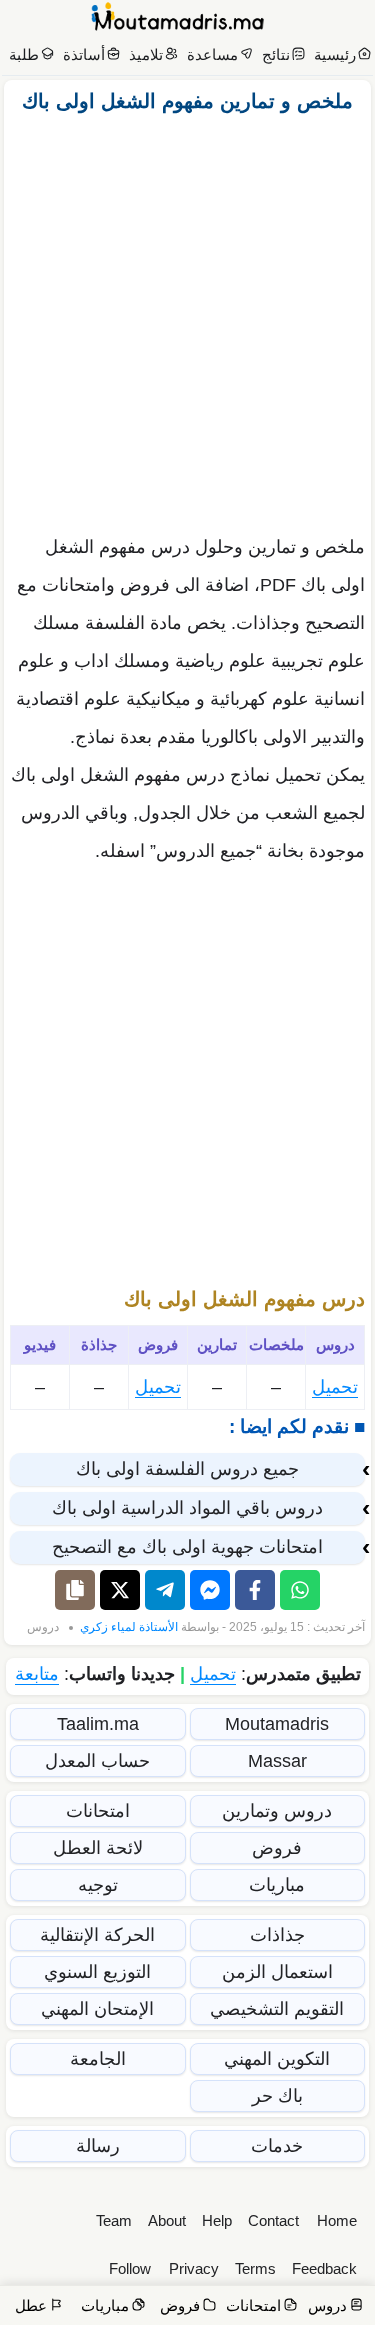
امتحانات (98, 1811)
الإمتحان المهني (97, 2009)
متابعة (37, 1674)
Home (337, 2220)
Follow (130, 2268)
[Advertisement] (187, 318)
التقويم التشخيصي (277, 2009)
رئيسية (335, 54)
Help (217, 2220)
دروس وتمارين (277, 1811)
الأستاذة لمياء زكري (129, 1627)
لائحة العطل (98, 1848)
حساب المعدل (97, 1761)
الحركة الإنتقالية (97, 1935)
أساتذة (84, 54)
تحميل (335, 1387)
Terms (255, 2268)
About (167, 2220)
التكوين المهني (277, 2059)
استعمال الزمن (277, 1972)
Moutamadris (277, 1724)
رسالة (98, 2146)
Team (114, 2220)
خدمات (277, 2146)
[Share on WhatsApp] (300, 1590)
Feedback (324, 2268)
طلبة (24, 54)
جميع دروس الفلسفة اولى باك (187, 1469)
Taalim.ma (98, 1724)
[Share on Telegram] (165, 1590)
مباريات (277, 1885)
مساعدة (212, 54)
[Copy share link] (75, 1590)
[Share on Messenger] (210, 1590)
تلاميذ (146, 54)
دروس (43, 1627)
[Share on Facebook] (255, 1590)
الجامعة (98, 2059)
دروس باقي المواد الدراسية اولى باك (187, 1508)
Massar (277, 1761)
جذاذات (277, 1935)
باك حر (277, 2096)
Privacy (194, 2268)
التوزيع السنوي (97, 1972)
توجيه (98, 1885)
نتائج (276, 54)
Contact (273, 2220)
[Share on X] (120, 1590)
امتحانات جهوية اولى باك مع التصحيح (187, 1547)
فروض (277, 1848)
